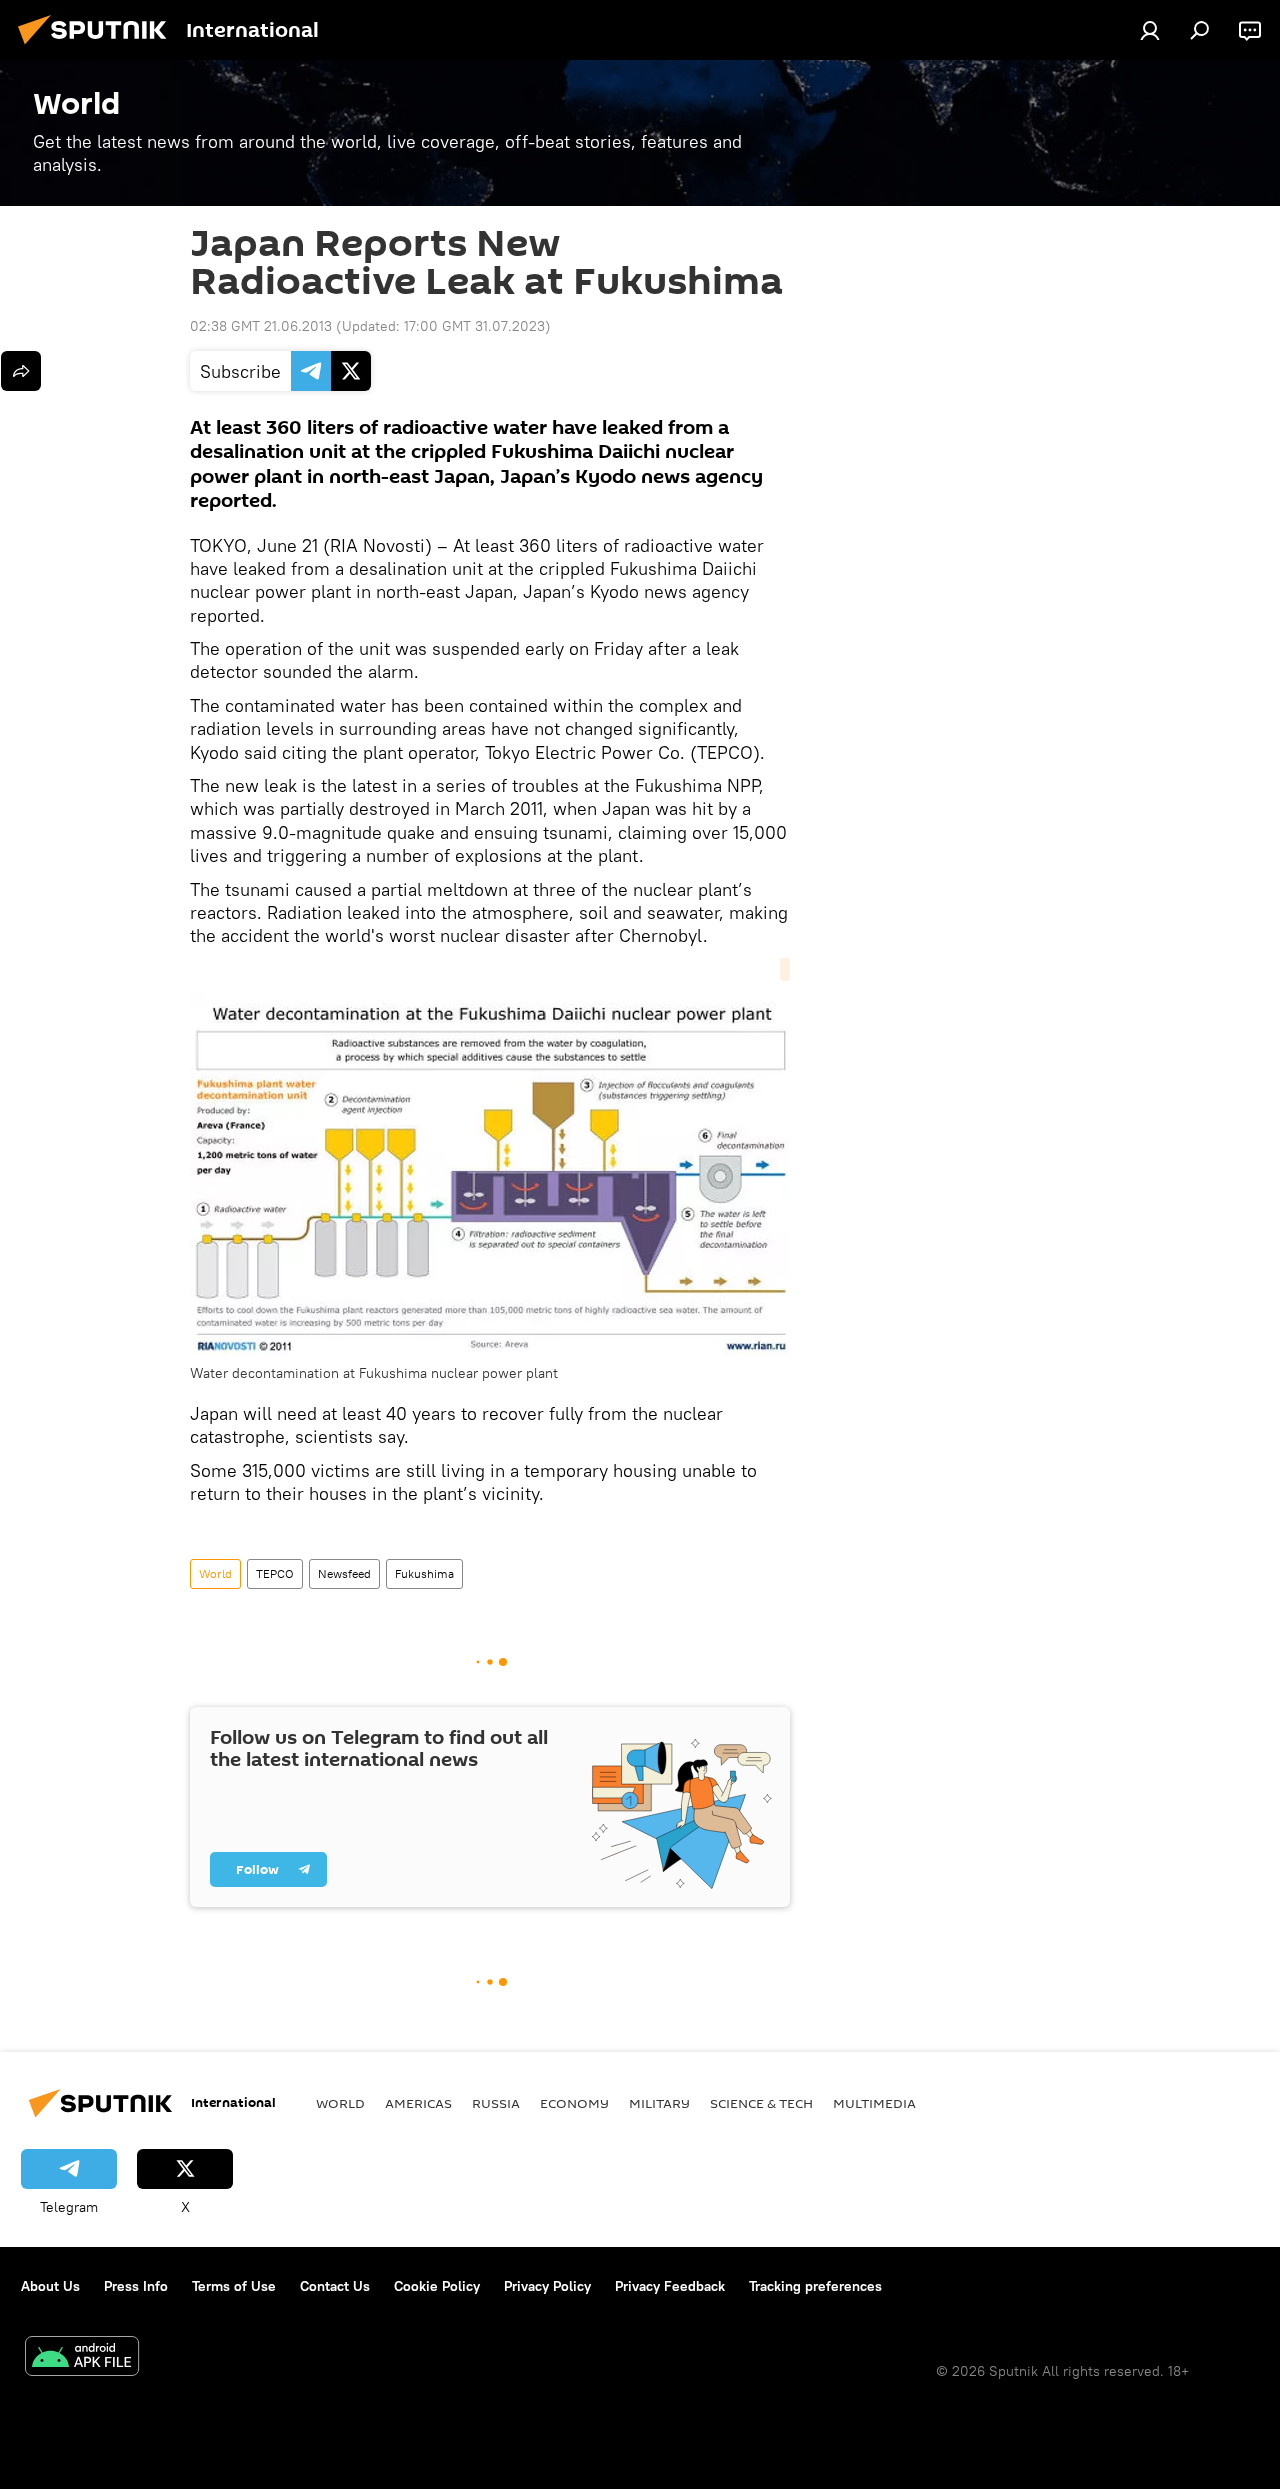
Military (659, 2103)
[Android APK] (82, 2358)
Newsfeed (344, 1573)
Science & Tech (761, 2103)
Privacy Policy (547, 2286)
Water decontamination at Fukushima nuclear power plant (374, 1373)
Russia (496, 2103)
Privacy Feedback (670, 2286)
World (215, 1573)
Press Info (136, 2286)
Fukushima (424, 1573)
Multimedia (874, 2103)
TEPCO (275, 1573)
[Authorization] (1150, 30)
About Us (50, 2286)
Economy (574, 2103)
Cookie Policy (437, 2286)
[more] (21, 371)
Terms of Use (234, 2286)
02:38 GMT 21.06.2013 (261, 326)
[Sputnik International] (98, 47)
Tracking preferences (815, 2286)
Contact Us (335, 2286)
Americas (418, 2103)
